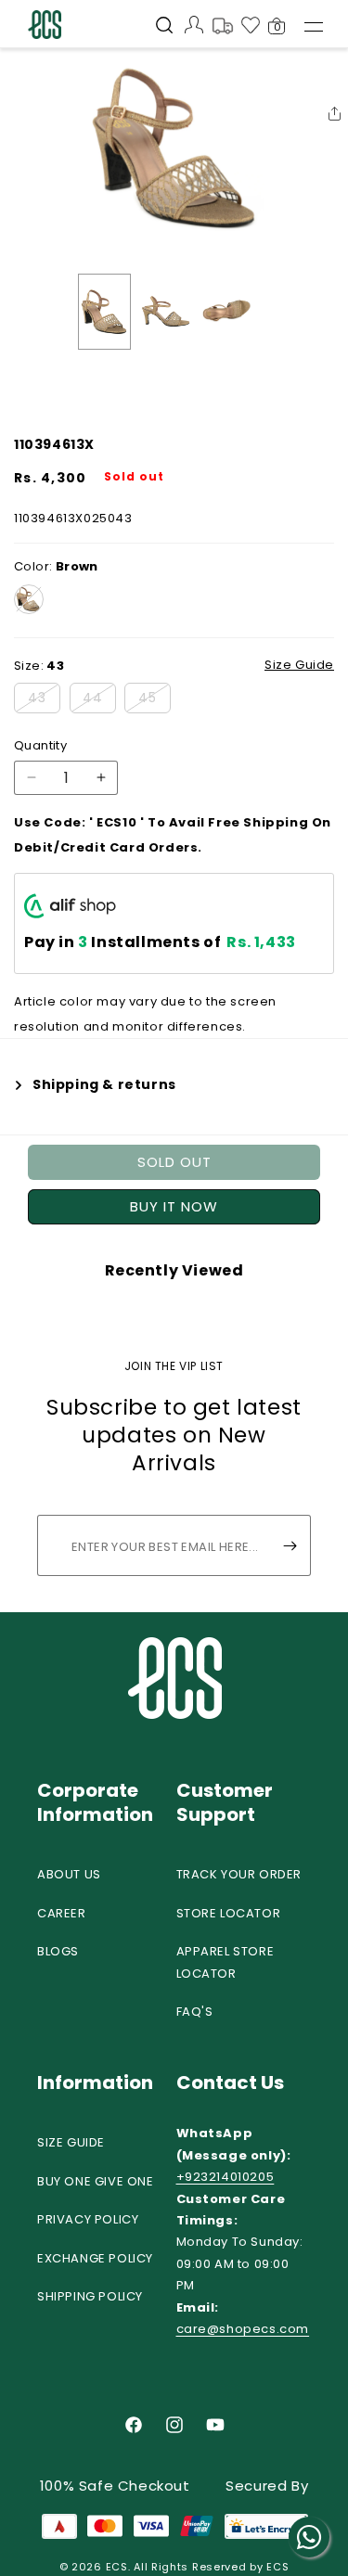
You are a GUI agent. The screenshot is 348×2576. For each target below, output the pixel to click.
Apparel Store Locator (226, 1962)
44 (99, 700)
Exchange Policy (95, 2258)
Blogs (58, 1951)
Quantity (40, 745)
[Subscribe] (290, 1545)
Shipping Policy (90, 2296)
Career (62, 1913)
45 (155, 700)
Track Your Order (239, 1874)
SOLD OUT (174, 1162)
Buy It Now (174, 1206)
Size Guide (71, 2142)
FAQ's (195, 2012)
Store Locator (229, 1913)
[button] (164, 27)
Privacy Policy (88, 2219)
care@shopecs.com (243, 2329)
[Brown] (29, 599)
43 (44, 700)
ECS (117, 2567)
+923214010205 (226, 2177)
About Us (69, 1874)
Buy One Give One (96, 2181)
